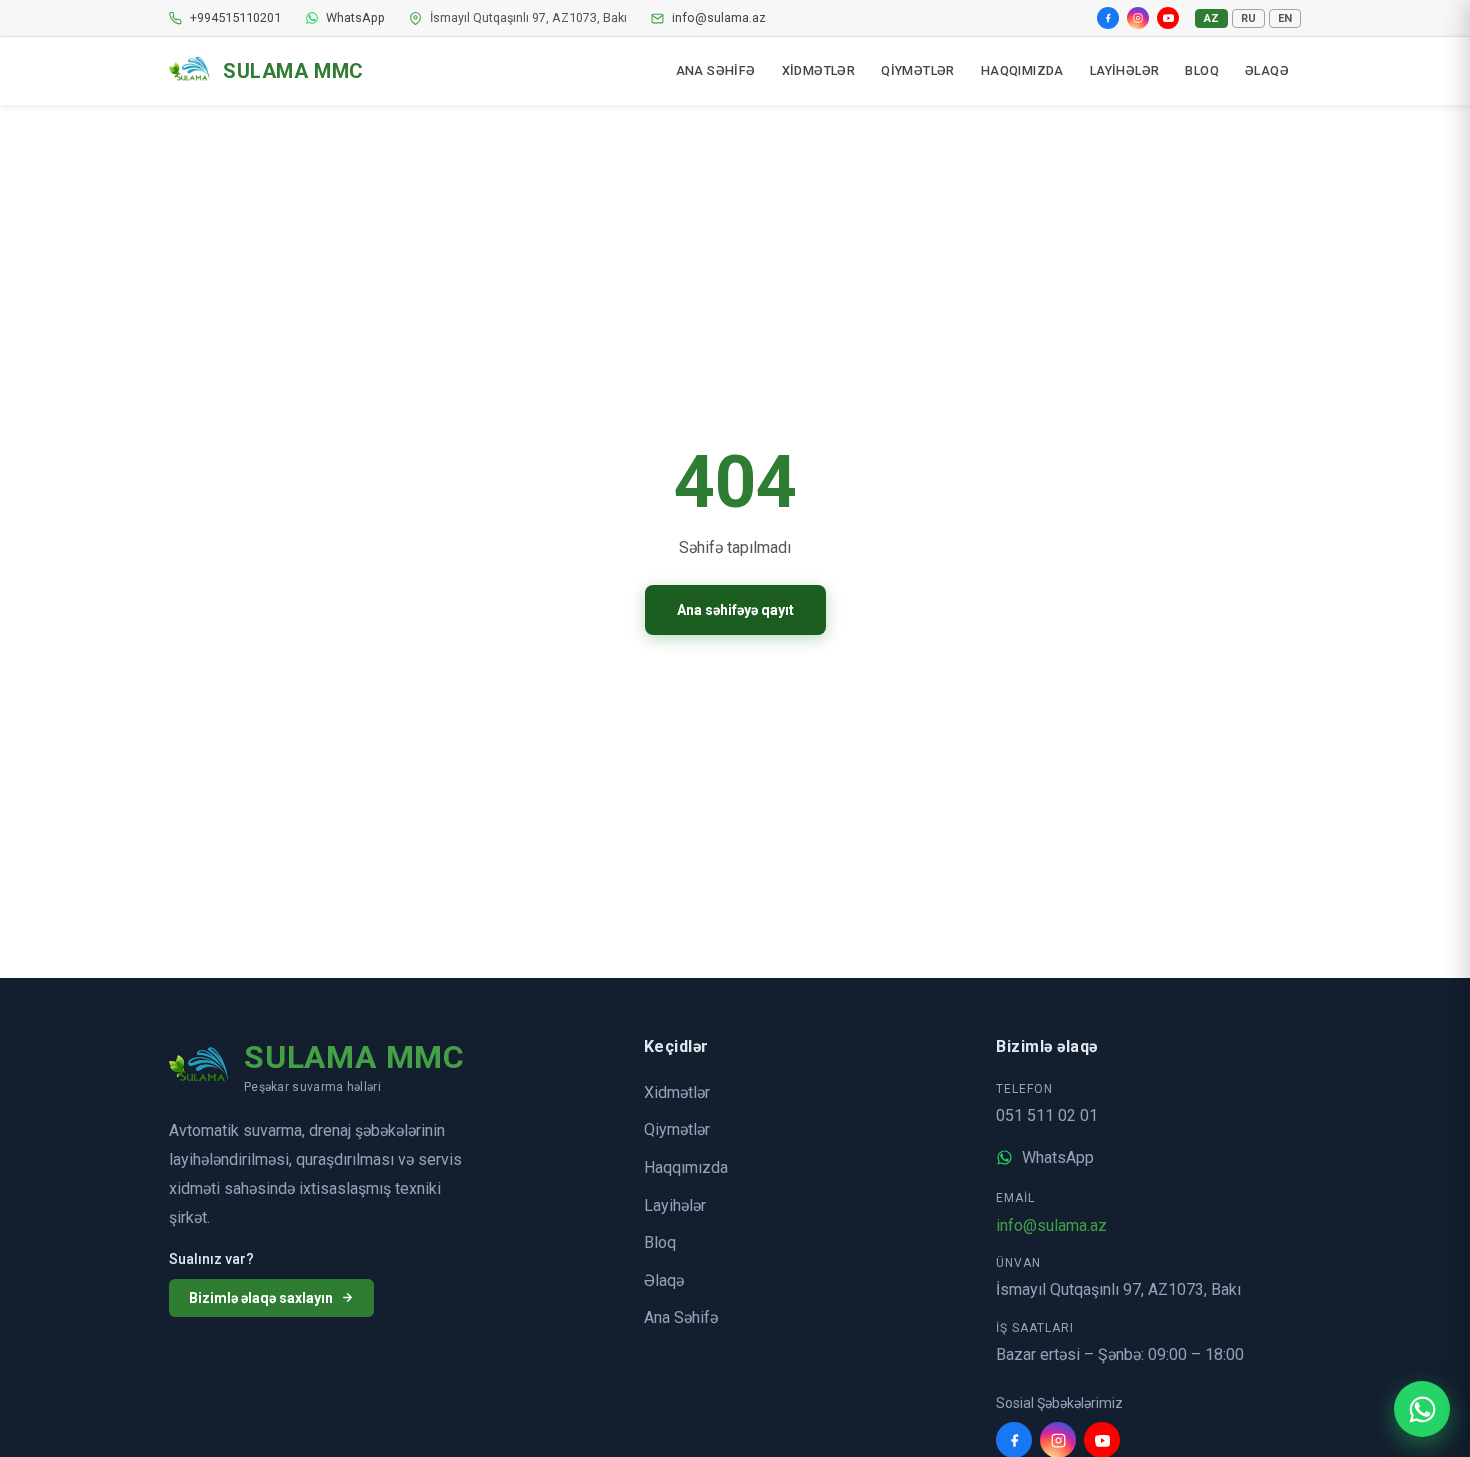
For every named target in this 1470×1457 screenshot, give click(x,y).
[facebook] (1108, 18)
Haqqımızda (686, 1167)
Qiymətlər (677, 1129)
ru (1248, 18)
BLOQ (1202, 70)
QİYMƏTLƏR (918, 70)
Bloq (660, 1242)
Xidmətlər (677, 1092)
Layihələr (675, 1205)
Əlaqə (664, 1280)
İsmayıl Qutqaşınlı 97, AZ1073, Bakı (1118, 1289)
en (1285, 18)
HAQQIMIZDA (1022, 70)
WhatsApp (355, 18)
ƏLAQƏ (1267, 70)
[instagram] (1138, 18)
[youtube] (1168, 18)
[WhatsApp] (1422, 1409)
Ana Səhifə (681, 1317)
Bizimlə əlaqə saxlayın (261, 1298)
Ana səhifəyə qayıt (735, 610)
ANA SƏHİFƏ (716, 70)
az (1211, 18)
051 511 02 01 (1047, 1115)
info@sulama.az (719, 18)
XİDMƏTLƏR (819, 70)
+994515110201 (235, 18)
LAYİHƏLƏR (1125, 70)
